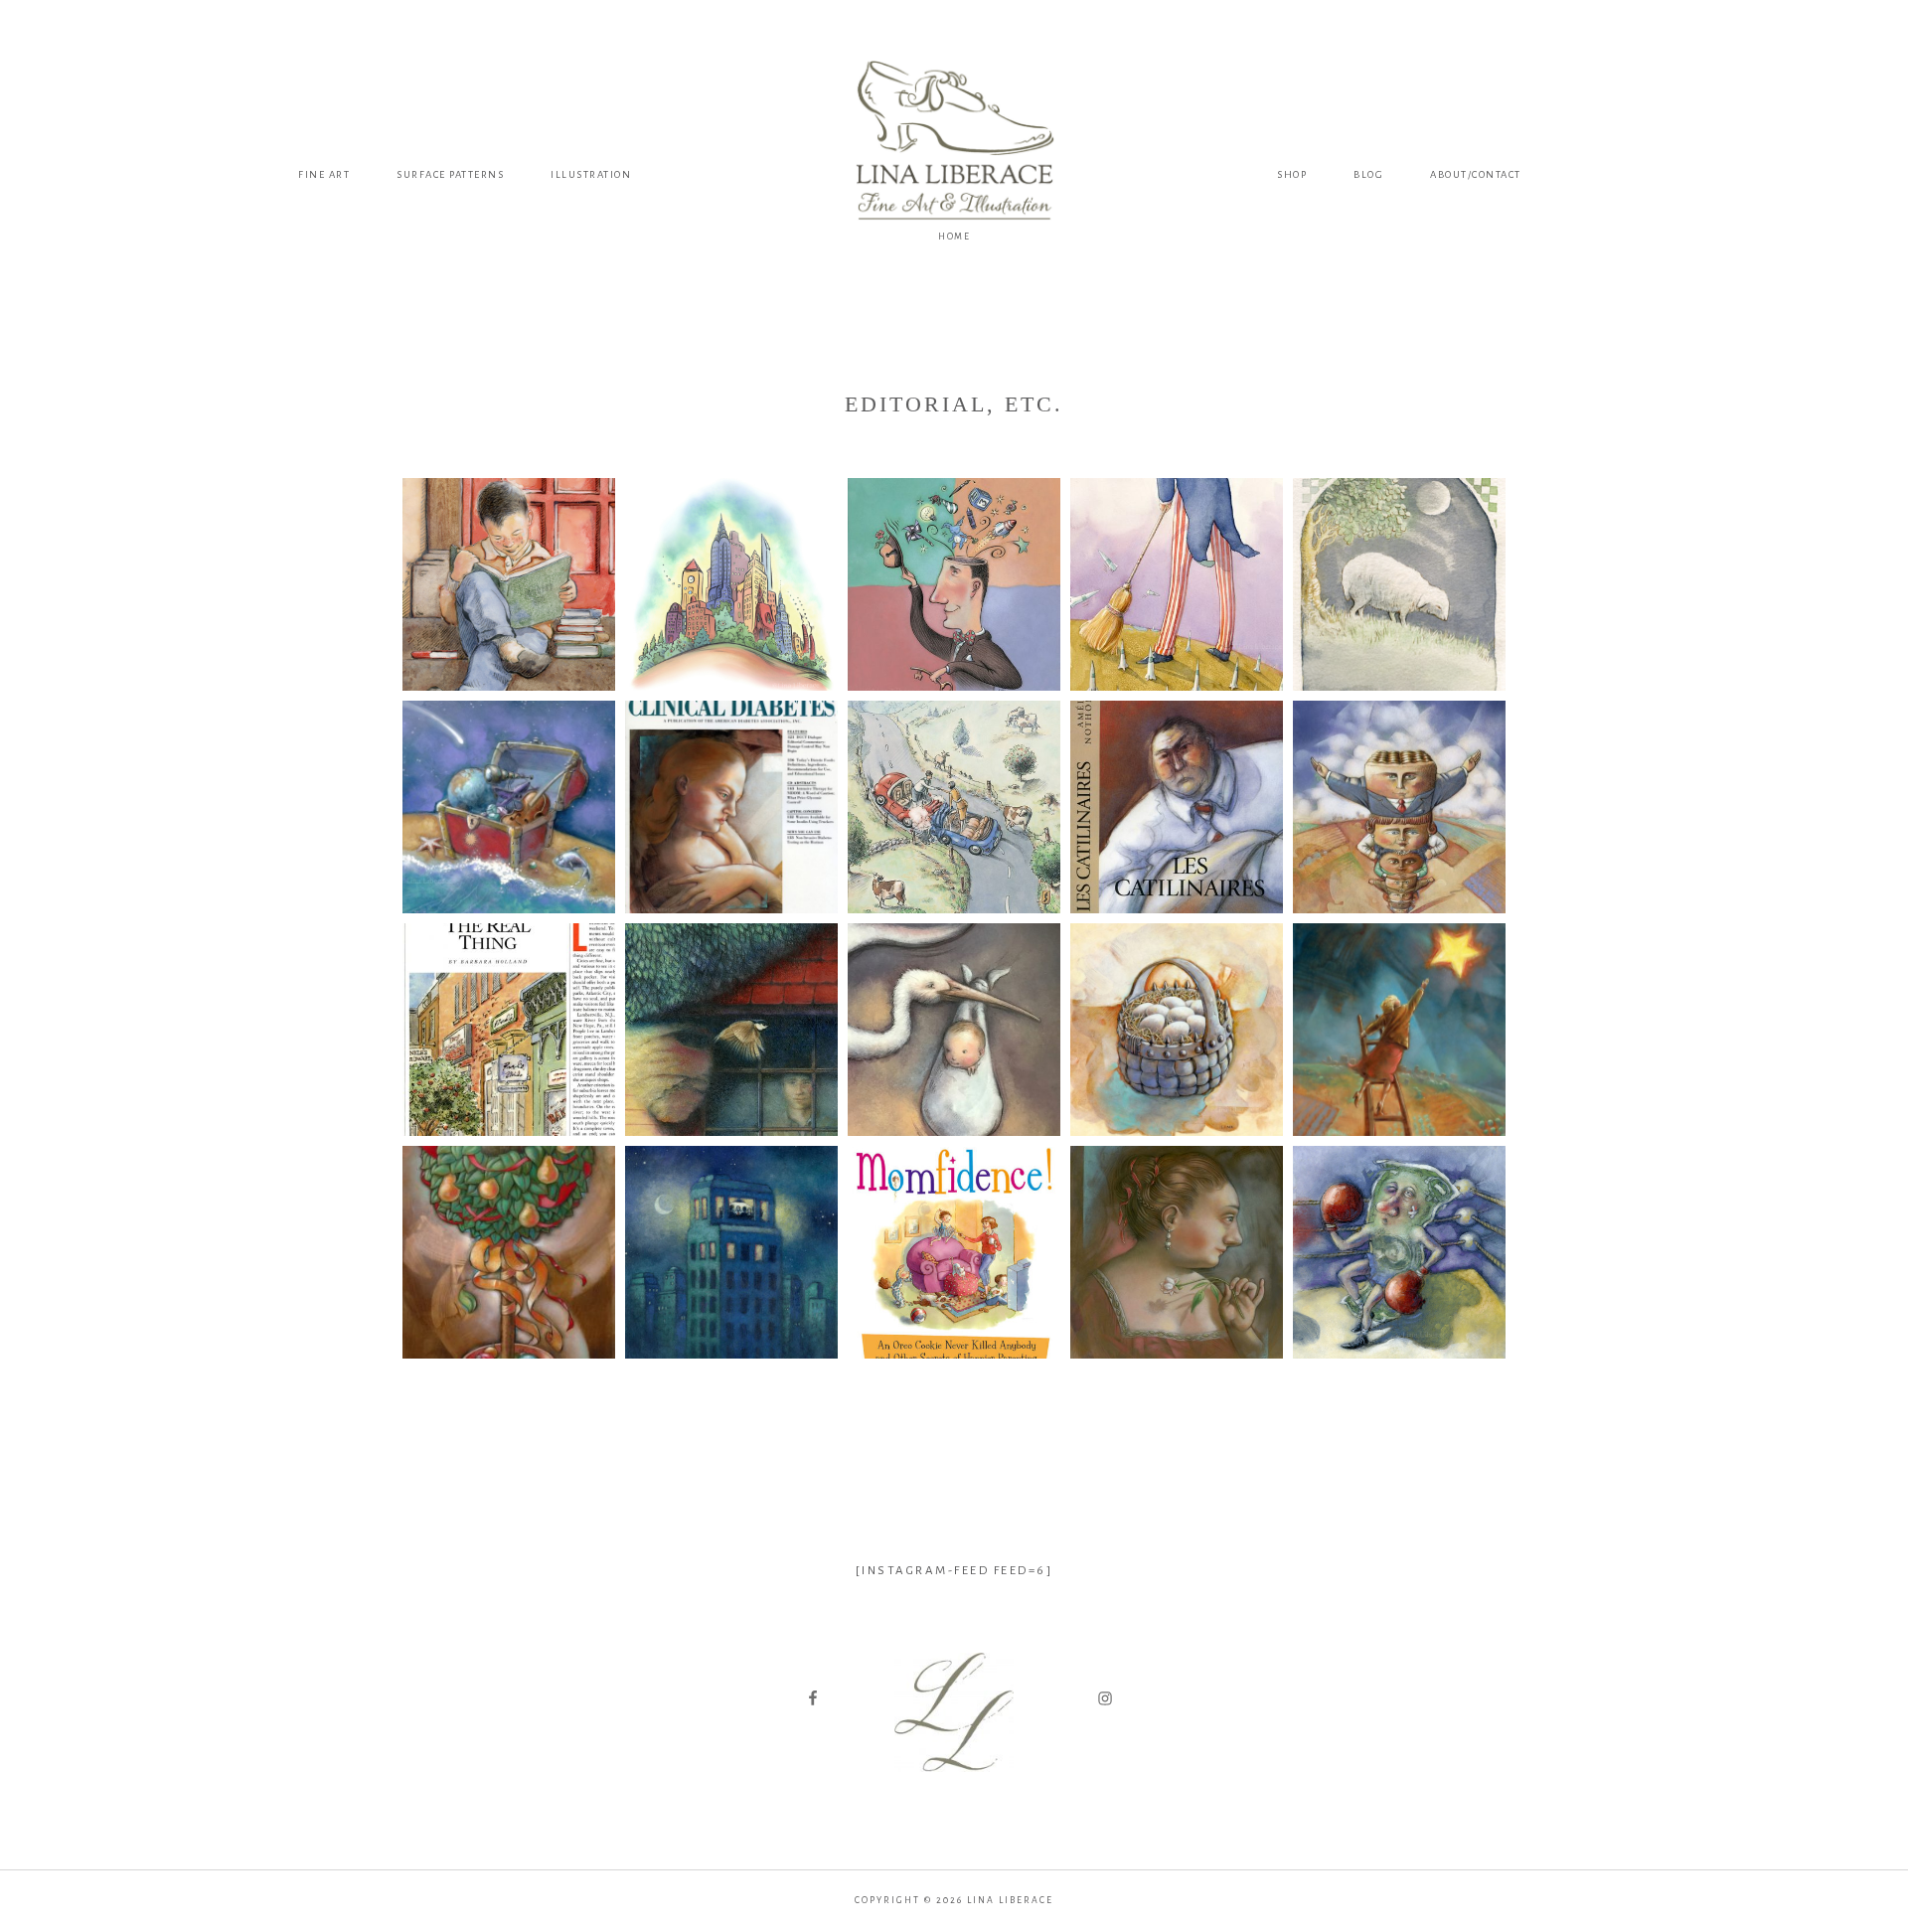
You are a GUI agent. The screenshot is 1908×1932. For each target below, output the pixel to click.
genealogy (954, 1792)
